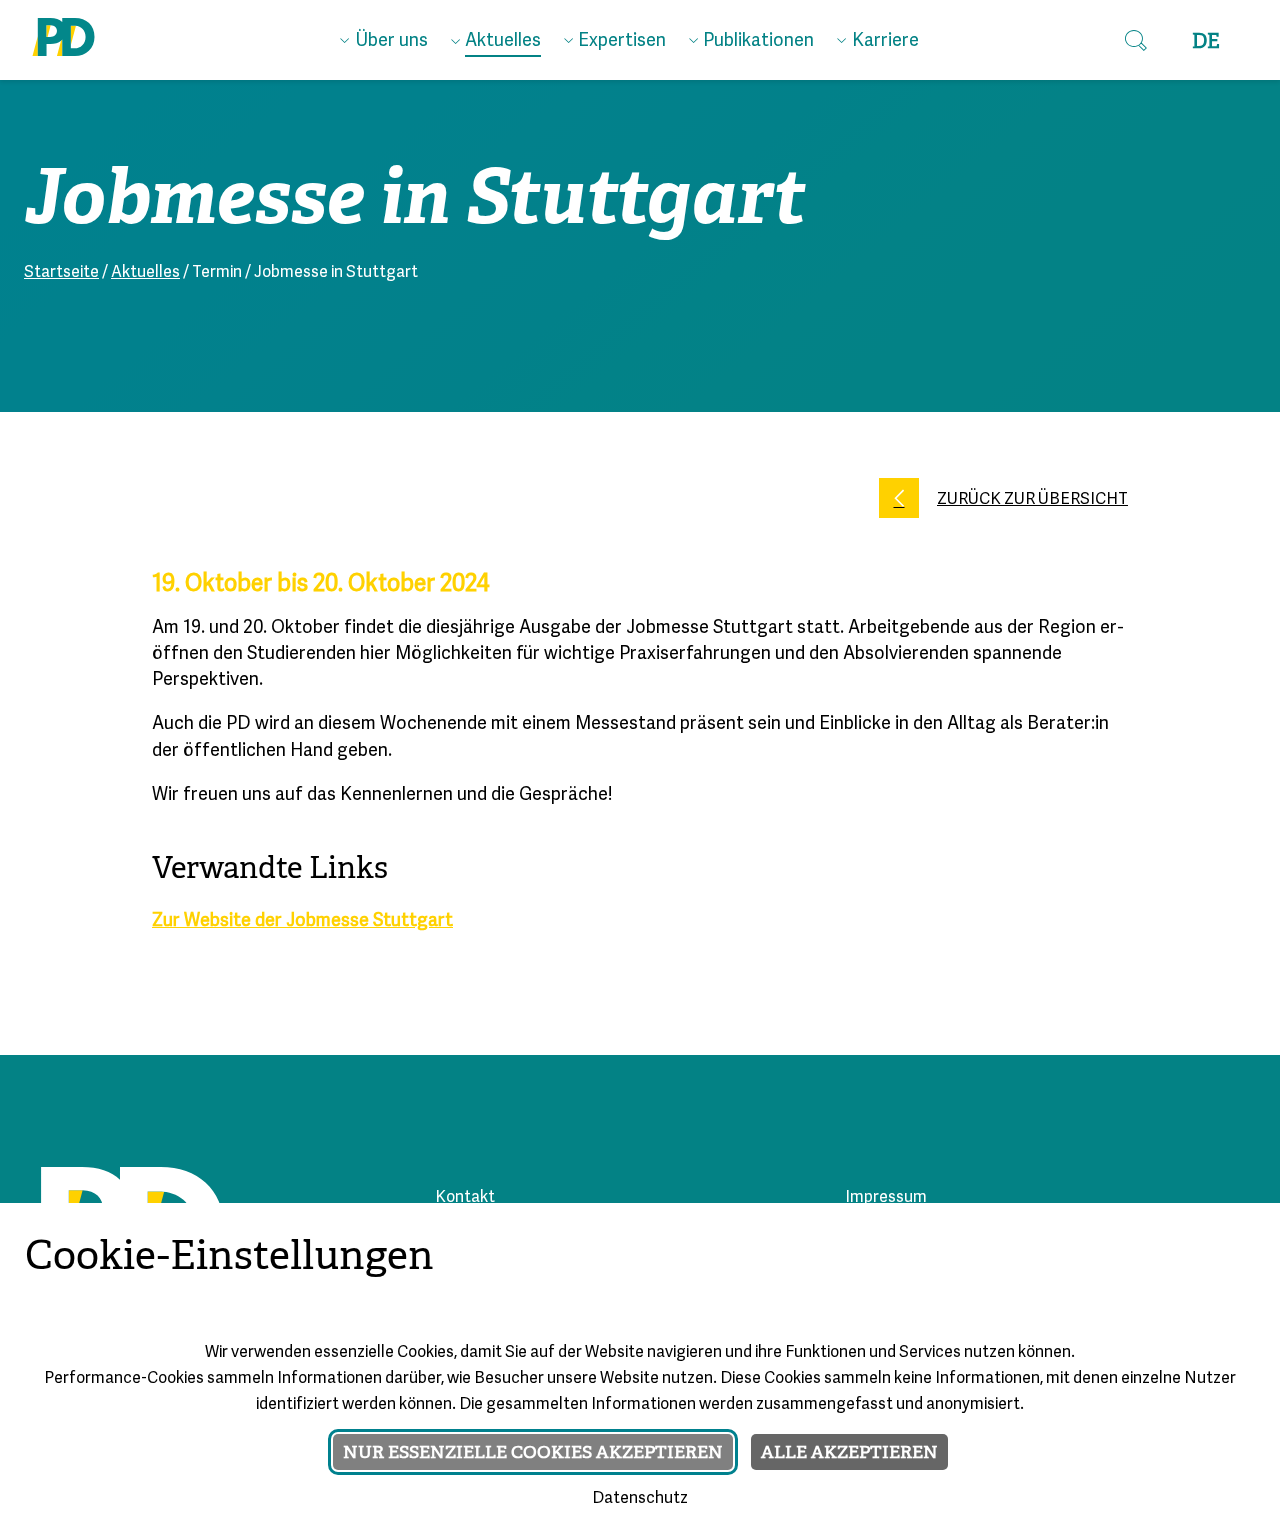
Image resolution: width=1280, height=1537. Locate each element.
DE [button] (1206, 41)
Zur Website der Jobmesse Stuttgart (302, 921)
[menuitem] (383, 37)
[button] (1136, 40)
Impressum (886, 1198)
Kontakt (465, 1198)
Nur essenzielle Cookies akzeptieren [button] (533, 1452)
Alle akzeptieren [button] (849, 1452)
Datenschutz (640, 1499)
